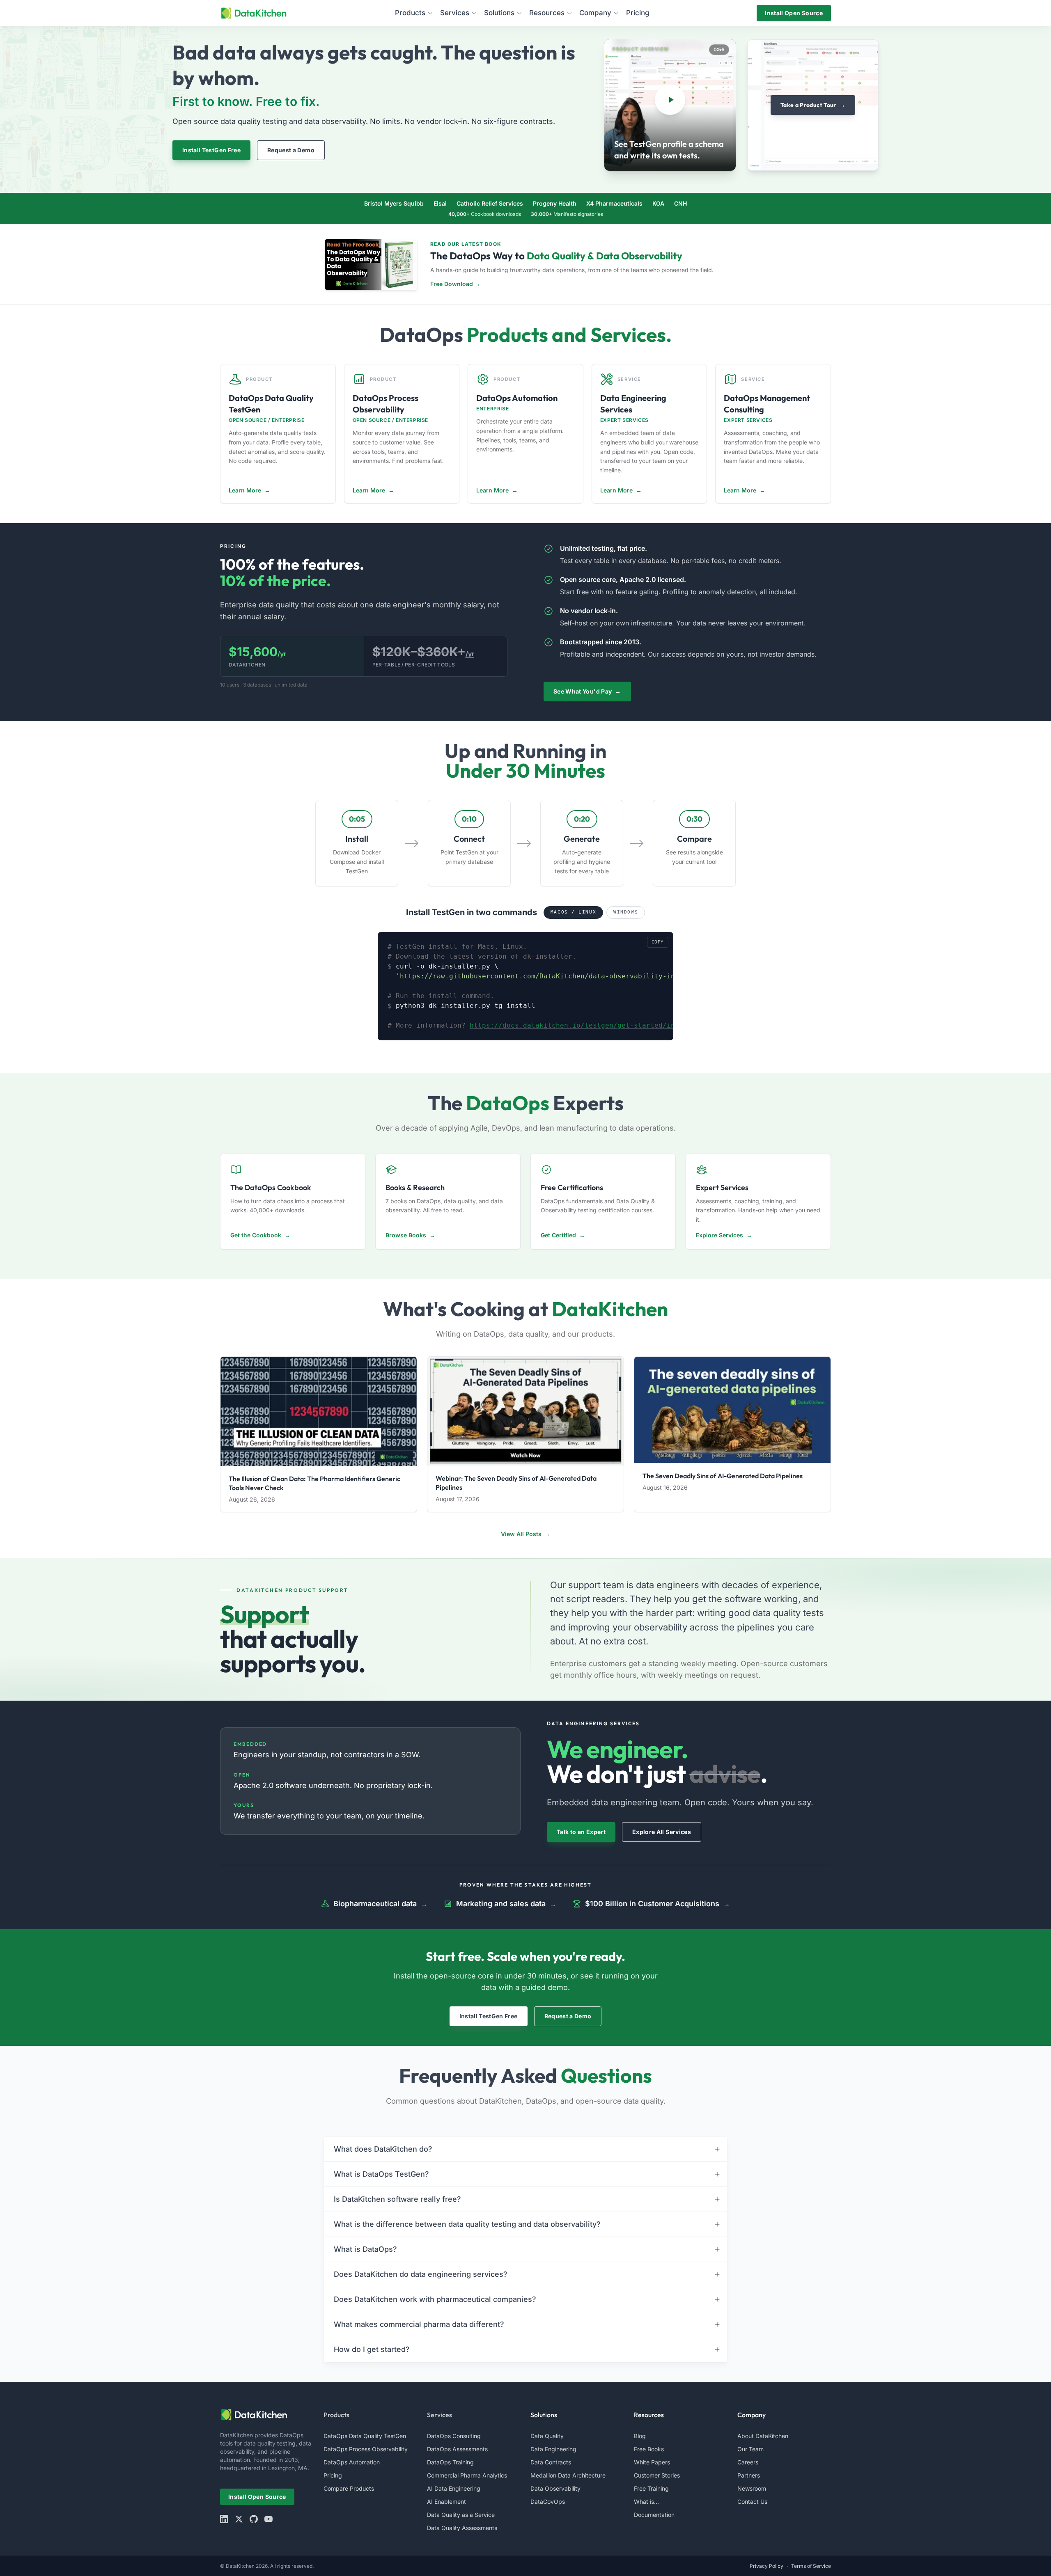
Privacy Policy (766, 2566)
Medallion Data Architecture (568, 2475)
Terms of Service (811, 2566)
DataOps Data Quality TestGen (365, 2436)
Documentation (654, 2515)
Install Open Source (794, 13)
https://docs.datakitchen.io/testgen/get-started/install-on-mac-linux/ (611, 1025)
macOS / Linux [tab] (573, 912)
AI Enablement (446, 2502)
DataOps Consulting (454, 2436)
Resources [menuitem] (547, 13)
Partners (749, 2475)
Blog (640, 2436)
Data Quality (547, 2436)
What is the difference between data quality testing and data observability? (467, 2224)
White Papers (652, 2462)
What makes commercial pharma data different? (419, 2324)
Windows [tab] (626, 912)
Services (439, 2415)
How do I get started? (372, 2349)
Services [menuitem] (455, 13)
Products (336, 2415)
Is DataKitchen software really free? (397, 2199)
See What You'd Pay (587, 691)
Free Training (651, 2488)
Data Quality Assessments (462, 2528)
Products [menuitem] (410, 13)
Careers (748, 2462)
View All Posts (526, 1534)
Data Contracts (551, 2462)
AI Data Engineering (454, 2488)
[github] (254, 2519)
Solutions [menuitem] (499, 13)
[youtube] (268, 2519)
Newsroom (752, 2488)
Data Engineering (553, 2449)
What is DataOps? (365, 2249)
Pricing (333, 2475)
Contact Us (752, 2502)
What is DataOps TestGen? (381, 2174)
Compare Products (349, 2488)
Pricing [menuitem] (638, 13)
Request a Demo (291, 150)
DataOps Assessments (457, 2449)
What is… (646, 2502)
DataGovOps (548, 2502)
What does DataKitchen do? (383, 2149)
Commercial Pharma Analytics (467, 2475)
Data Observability (555, 2488)
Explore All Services (662, 1832)
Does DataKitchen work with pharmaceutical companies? (435, 2299)
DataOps (421, 334)
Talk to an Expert (581, 1832)
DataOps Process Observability (366, 2449)
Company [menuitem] (595, 13)
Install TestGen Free (211, 150)
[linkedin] (224, 2519)
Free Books (649, 2449)
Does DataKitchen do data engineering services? (421, 2274)
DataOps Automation (352, 2462)
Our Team (750, 2449)
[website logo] (267, 2415)
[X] (239, 2519)
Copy (658, 942)
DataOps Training (450, 2462)
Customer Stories (657, 2475)
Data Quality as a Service (461, 2515)
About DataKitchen (763, 2436)
